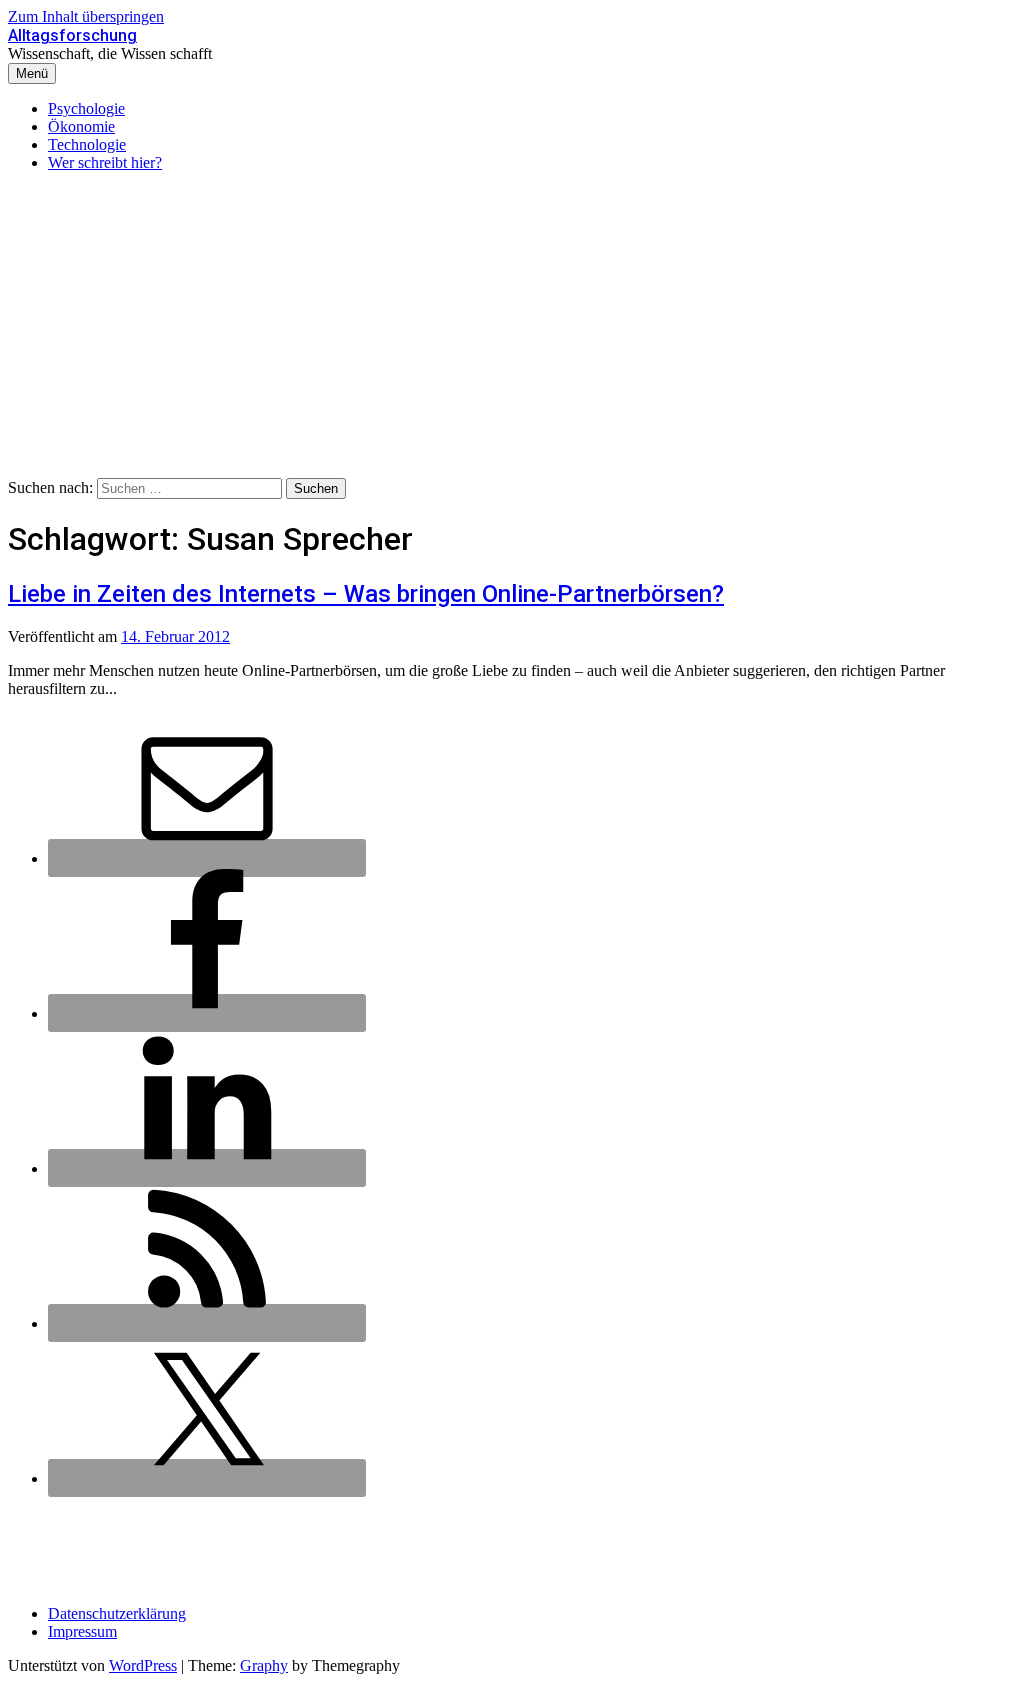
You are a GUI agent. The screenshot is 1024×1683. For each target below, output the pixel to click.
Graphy (264, 1665)
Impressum (82, 1631)
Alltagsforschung (72, 35)
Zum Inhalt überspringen (86, 16)
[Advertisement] (512, 328)
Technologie (87, 144)
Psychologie (86, 108)
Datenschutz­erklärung (117, 1613)
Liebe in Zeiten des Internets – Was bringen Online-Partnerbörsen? (366, 594)
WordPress (143, 1665)
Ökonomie (81, 126)
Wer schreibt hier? (105, 162)
